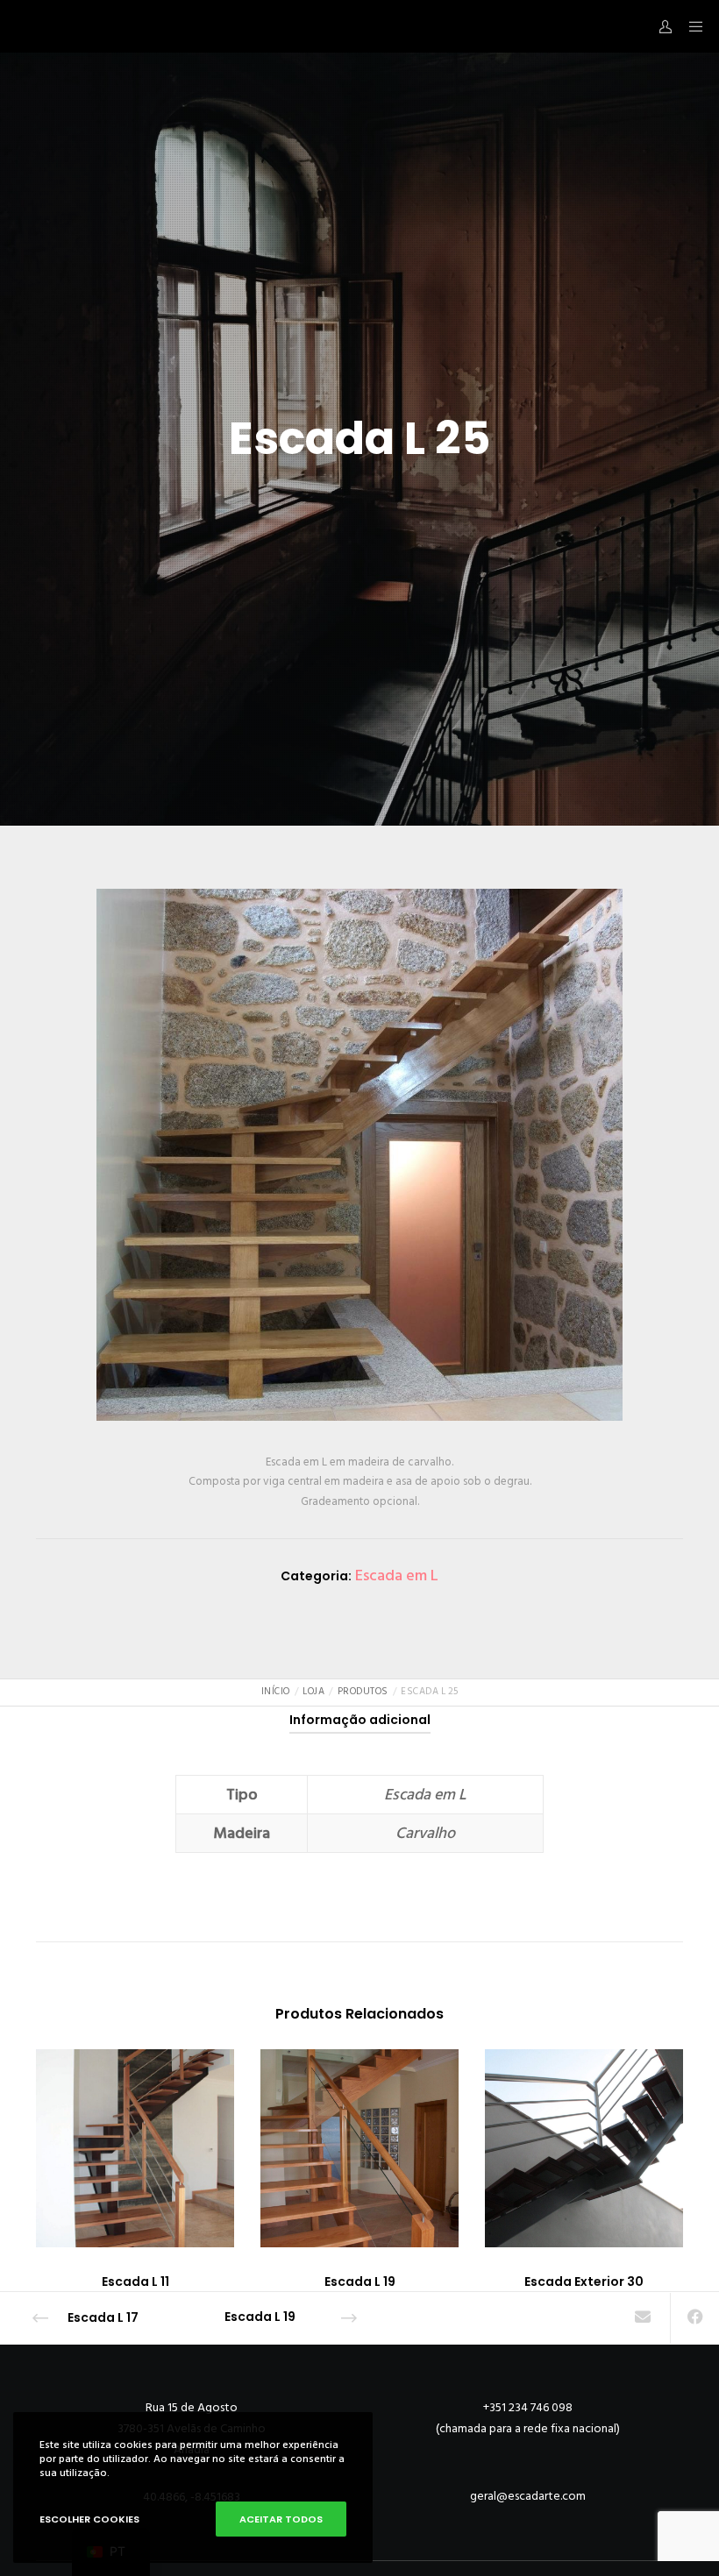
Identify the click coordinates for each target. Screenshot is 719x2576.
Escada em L (397, 1575)
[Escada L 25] (642, 2318)
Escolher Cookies (89, 2519)
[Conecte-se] (658, 26)
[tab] (360, 1720)
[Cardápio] (690, 26)
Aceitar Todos (281, 2519)
